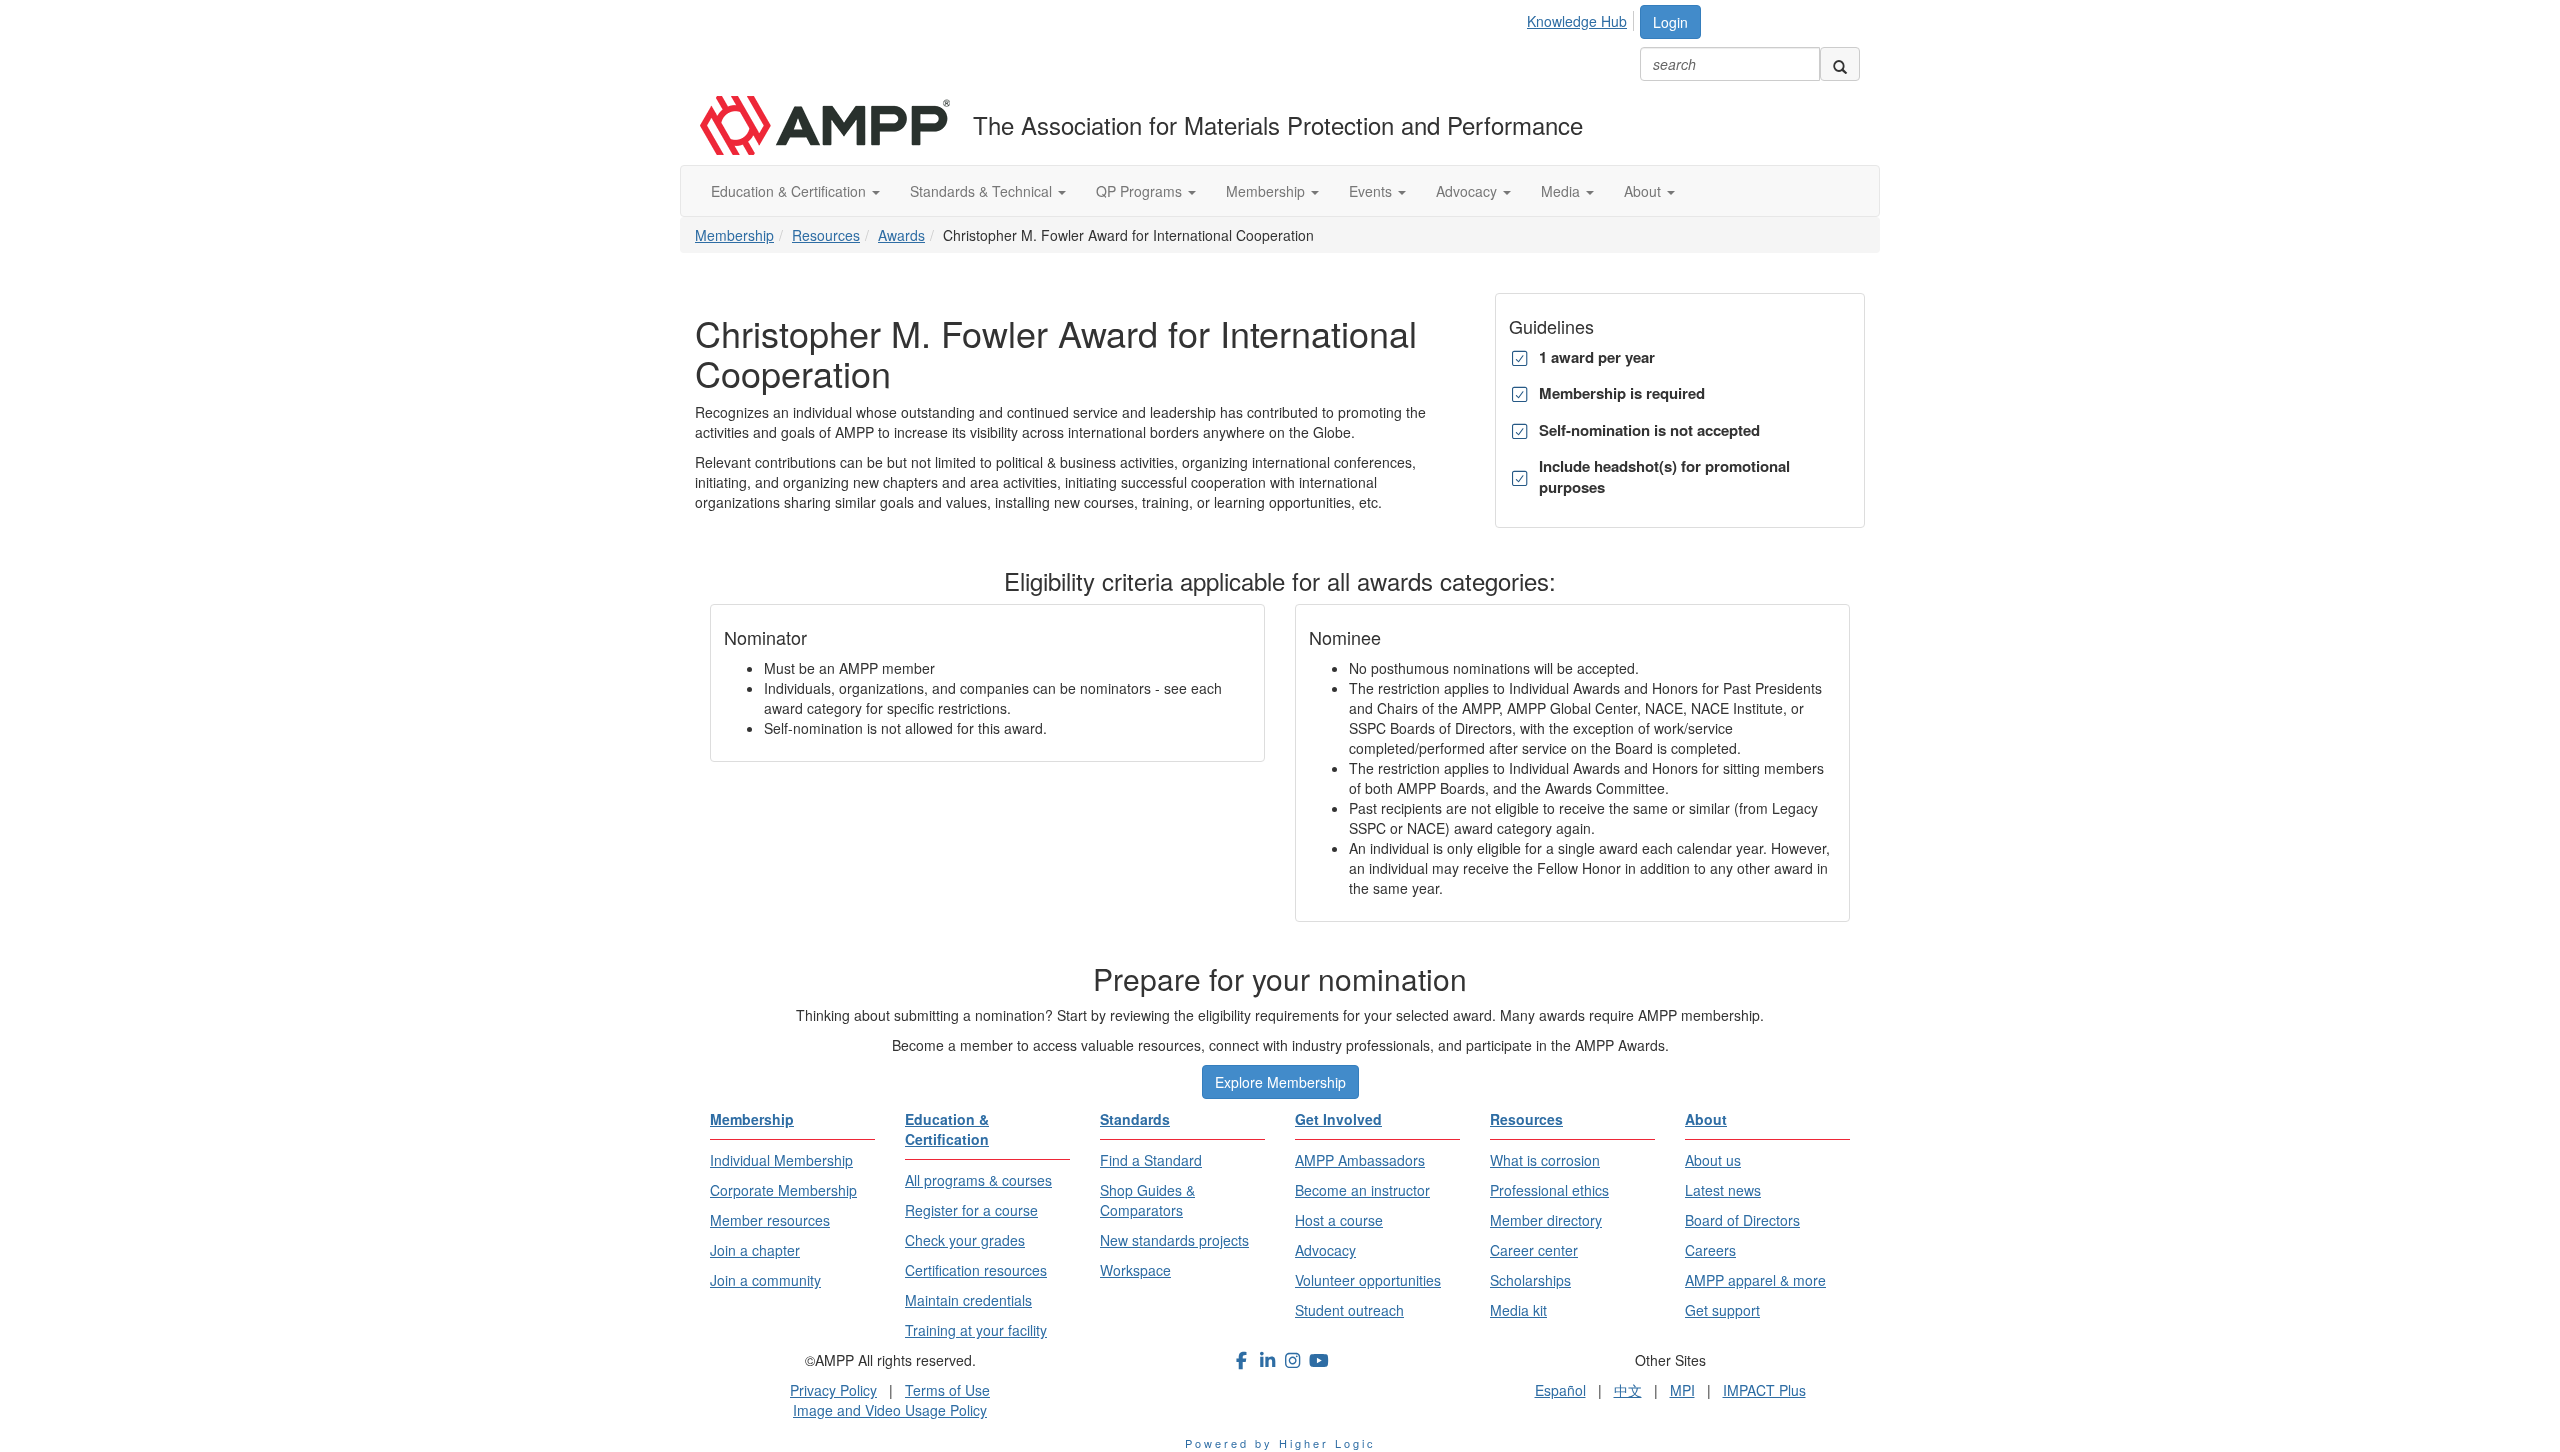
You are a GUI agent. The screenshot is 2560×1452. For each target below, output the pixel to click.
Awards (901, 235)
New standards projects (1174, 1240)
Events (1372, 191)
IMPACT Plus (1764, 1390)
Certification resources (976, 1270)
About (1644, 191)
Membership (1267, 191)
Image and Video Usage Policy (890, 1410)
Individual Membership (781, 1160)
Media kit (1518, 1310)
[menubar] (1582, 18)
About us (1713, 1160)
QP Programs (1141, 191)
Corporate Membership (783, 1190)
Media (1562, 191)
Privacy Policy (833, 1390)
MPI (1682, 1390)
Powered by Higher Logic (1280, 1443)
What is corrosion (1545, 1160)
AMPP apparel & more (1755, 1280)
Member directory (1546, 1220)
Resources (826, 235)
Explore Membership (1280, 1082)
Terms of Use (947, 1390)
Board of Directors (1742, 1220)
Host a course (1339, 1220)
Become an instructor (1362, 1190)
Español (1560, 1390)
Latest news (1723, 1190)
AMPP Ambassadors (1360, 1160)
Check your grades (965, 1240)
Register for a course (971, 1210)
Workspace (1135, 1270)
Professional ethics (1549, 1190)
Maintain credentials (968, 1300)
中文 (1628, 1390)
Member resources (770, 1220)
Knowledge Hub (1577, 21)
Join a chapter (755, 1250)
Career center (1534, 1250)
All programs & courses (978, 1180)
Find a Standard (1151, 1160)
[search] (1840, 64)
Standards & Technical (983, 191)
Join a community (765, 1280)
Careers (1710, 1250)
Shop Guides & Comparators (1147, 1200)
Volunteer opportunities (1368, 1280)
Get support (1722, 1310)
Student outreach (1349, 1310)
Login (1670, 22)
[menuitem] (1582, 18)
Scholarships (1530, 1280)
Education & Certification (790, 191)
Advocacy (1468, 191)
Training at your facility (976, 1330)
